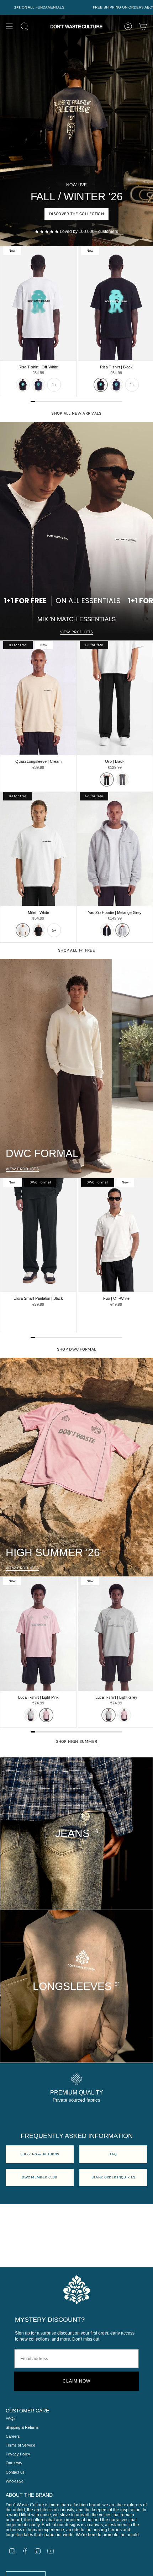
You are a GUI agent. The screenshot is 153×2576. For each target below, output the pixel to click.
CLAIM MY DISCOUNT (103, 1352)
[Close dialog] (4, 4)
